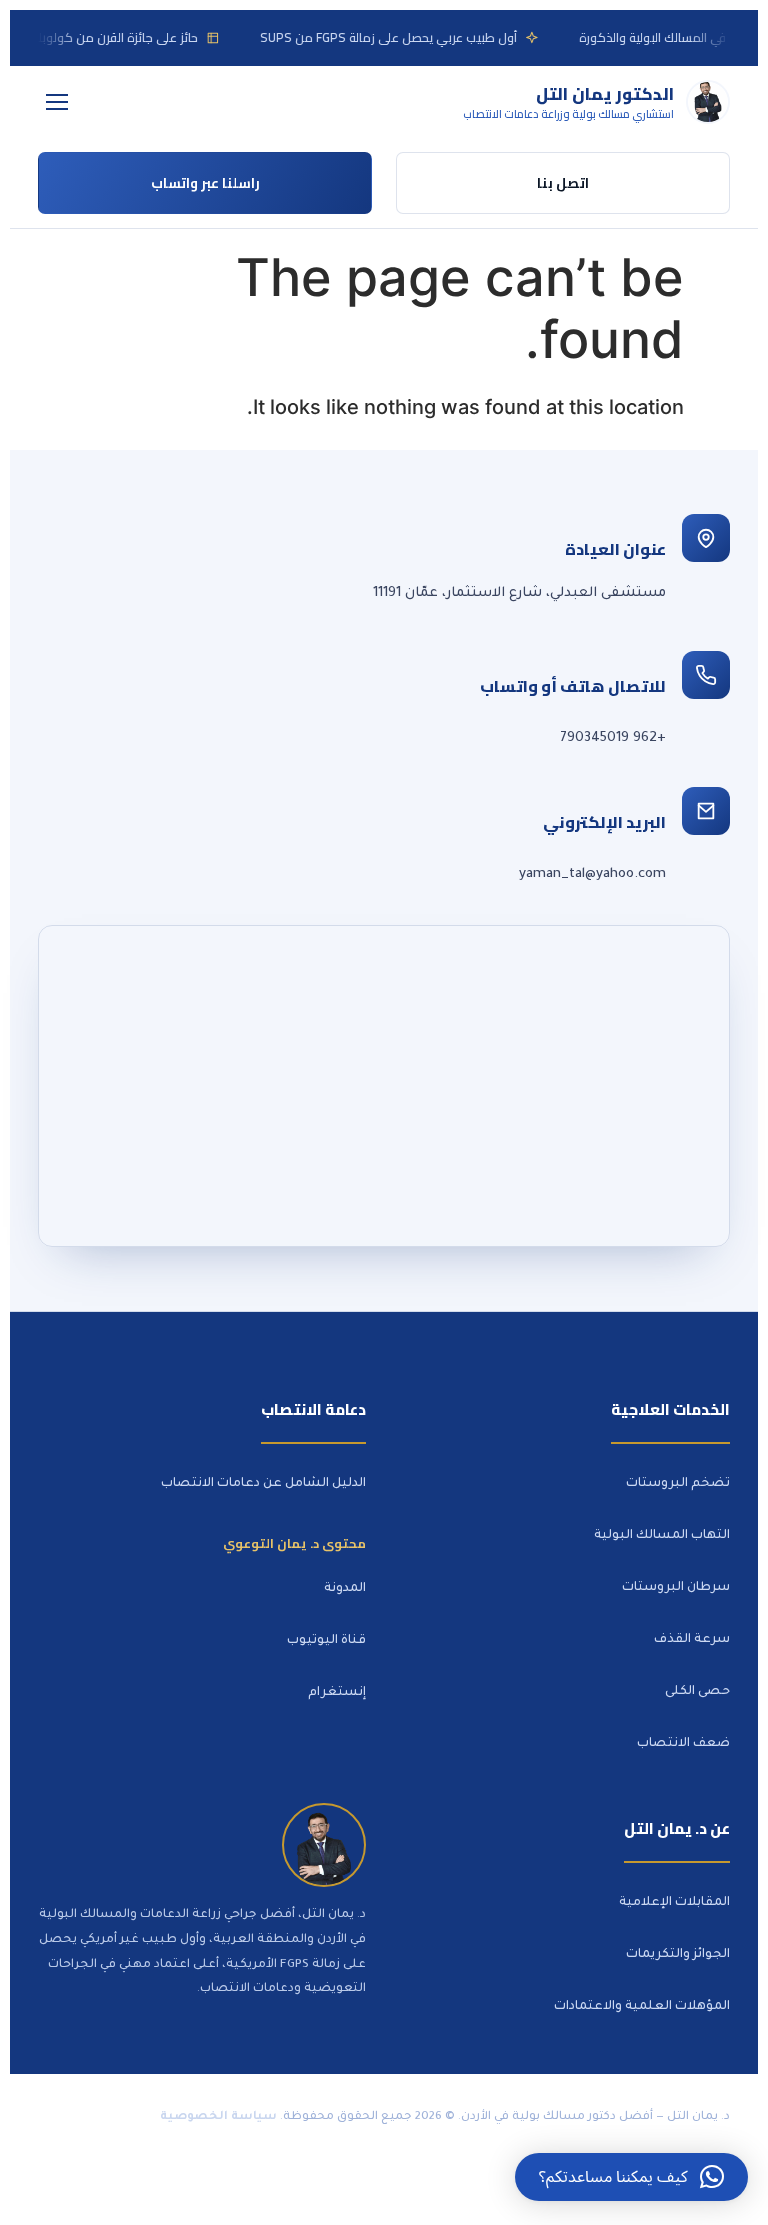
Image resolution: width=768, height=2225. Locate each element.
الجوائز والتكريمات (678, 1955)
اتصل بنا (563, 183)
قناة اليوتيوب (326, 1641)
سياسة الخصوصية (218, 2117)
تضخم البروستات (678, 1484)
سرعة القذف (692, 1640)
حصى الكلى (697, 1692)
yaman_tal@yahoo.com (592, 874)
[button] (631, 2177)
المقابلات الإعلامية (674, 1903)
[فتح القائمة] (57, 102)
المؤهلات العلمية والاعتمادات (642, 2007)
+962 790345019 (613, 738)
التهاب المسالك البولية (662, 1536)
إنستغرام (337, 1693)
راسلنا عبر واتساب (205, 183)
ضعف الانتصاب (683, 1744)
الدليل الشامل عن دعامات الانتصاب (263, 1484)
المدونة (345, 1589)
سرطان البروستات (676, 1588)
